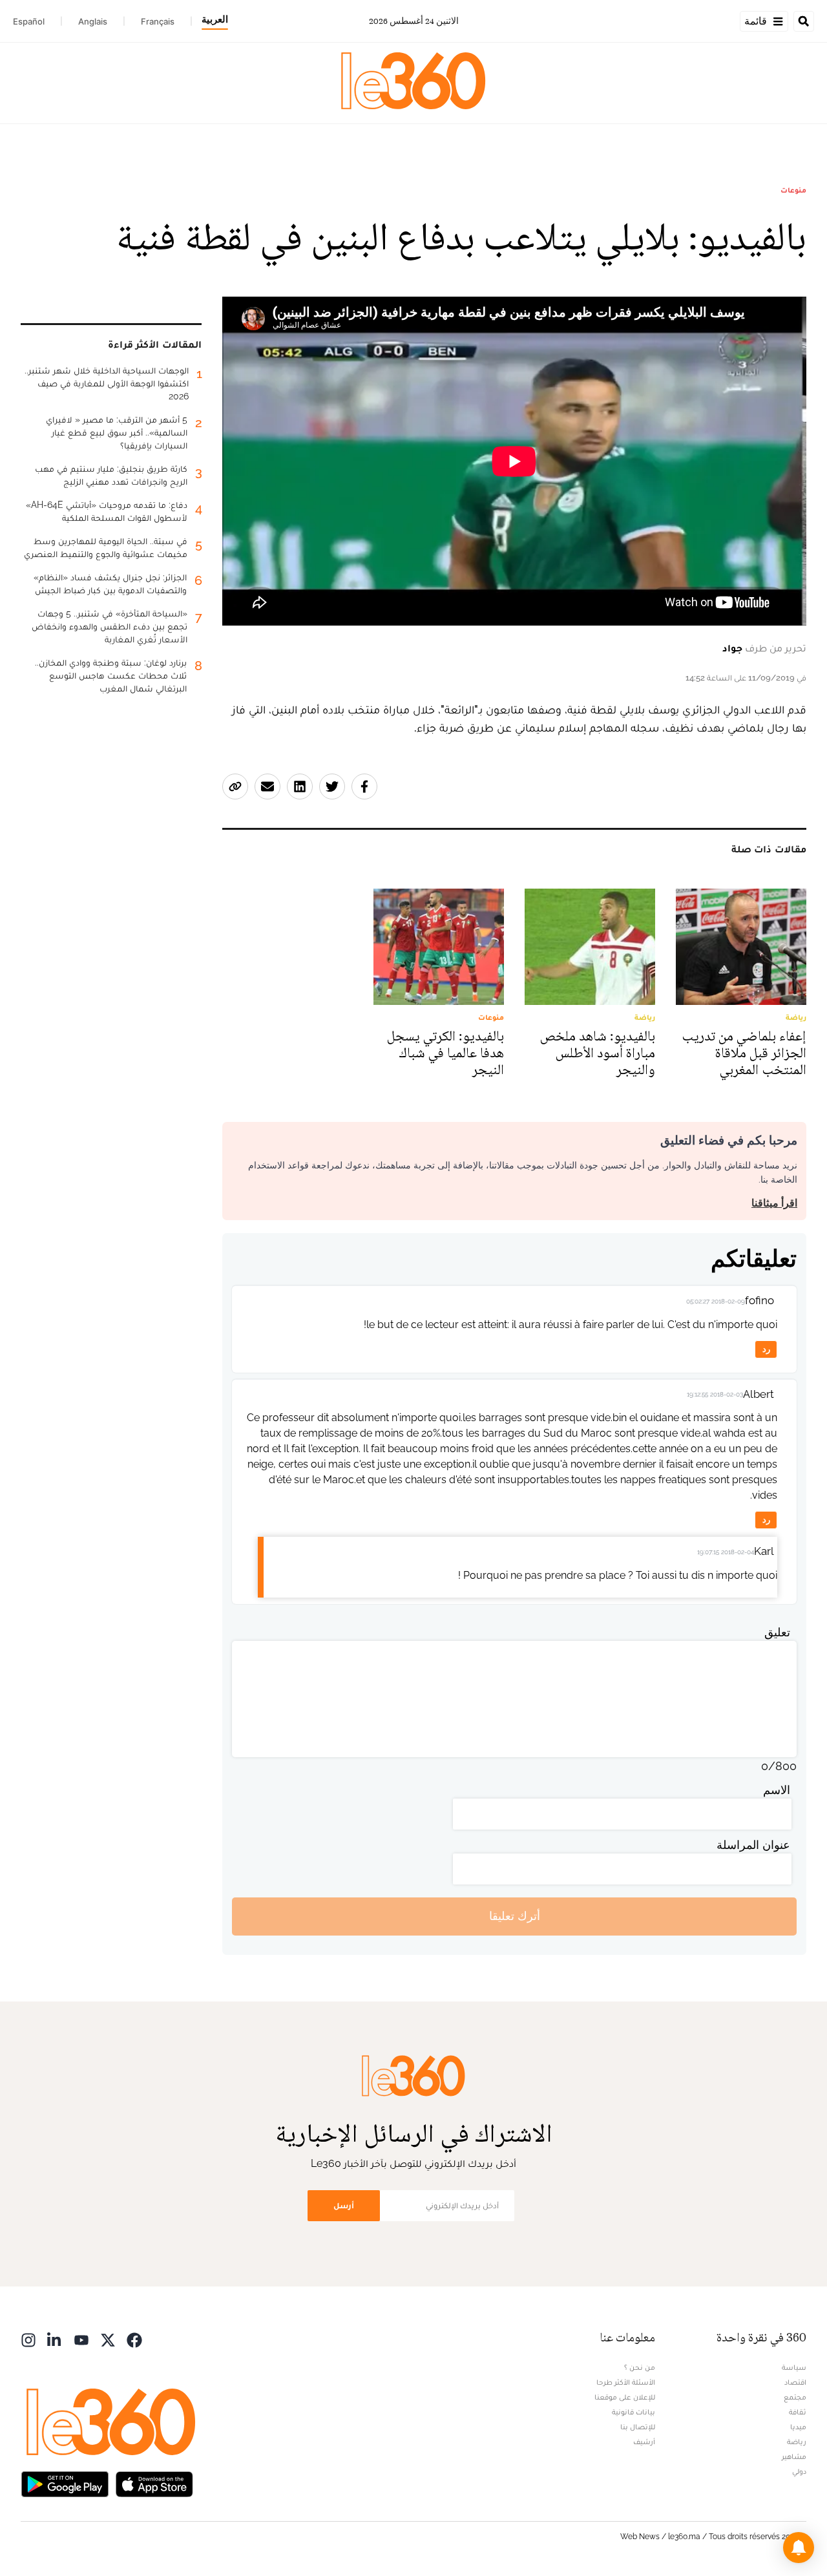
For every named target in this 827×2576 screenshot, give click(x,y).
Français (158, 21)
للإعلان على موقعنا (625, 2397)
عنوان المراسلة (753, 1845)
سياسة (794, 2367)
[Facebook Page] (134, 2339)
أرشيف (644, 2442)
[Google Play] (65, 2483)
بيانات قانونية (633, 2412)
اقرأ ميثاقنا (774, 1203)
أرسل (344, 2205)
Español (29, 21)
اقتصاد (795, 2382)
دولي (799, 2471)
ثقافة (798, 2412)
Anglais (93, 21)
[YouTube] (81, 2339)
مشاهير (794, 2456)
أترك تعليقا (515, 1916)
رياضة (797, 2442)
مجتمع (795, 2397)
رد (766, 1349)
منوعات (793, 190)
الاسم (777, 1790)
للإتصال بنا (638, 2427)
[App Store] (154, 2483)
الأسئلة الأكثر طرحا (626, 2382)
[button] (799, 2548)
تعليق (777, 1632)
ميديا (798, 2427)
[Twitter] (108, 2339)
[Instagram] (28, 2339)
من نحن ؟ (640, 2367)
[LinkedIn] (55, 2339)
